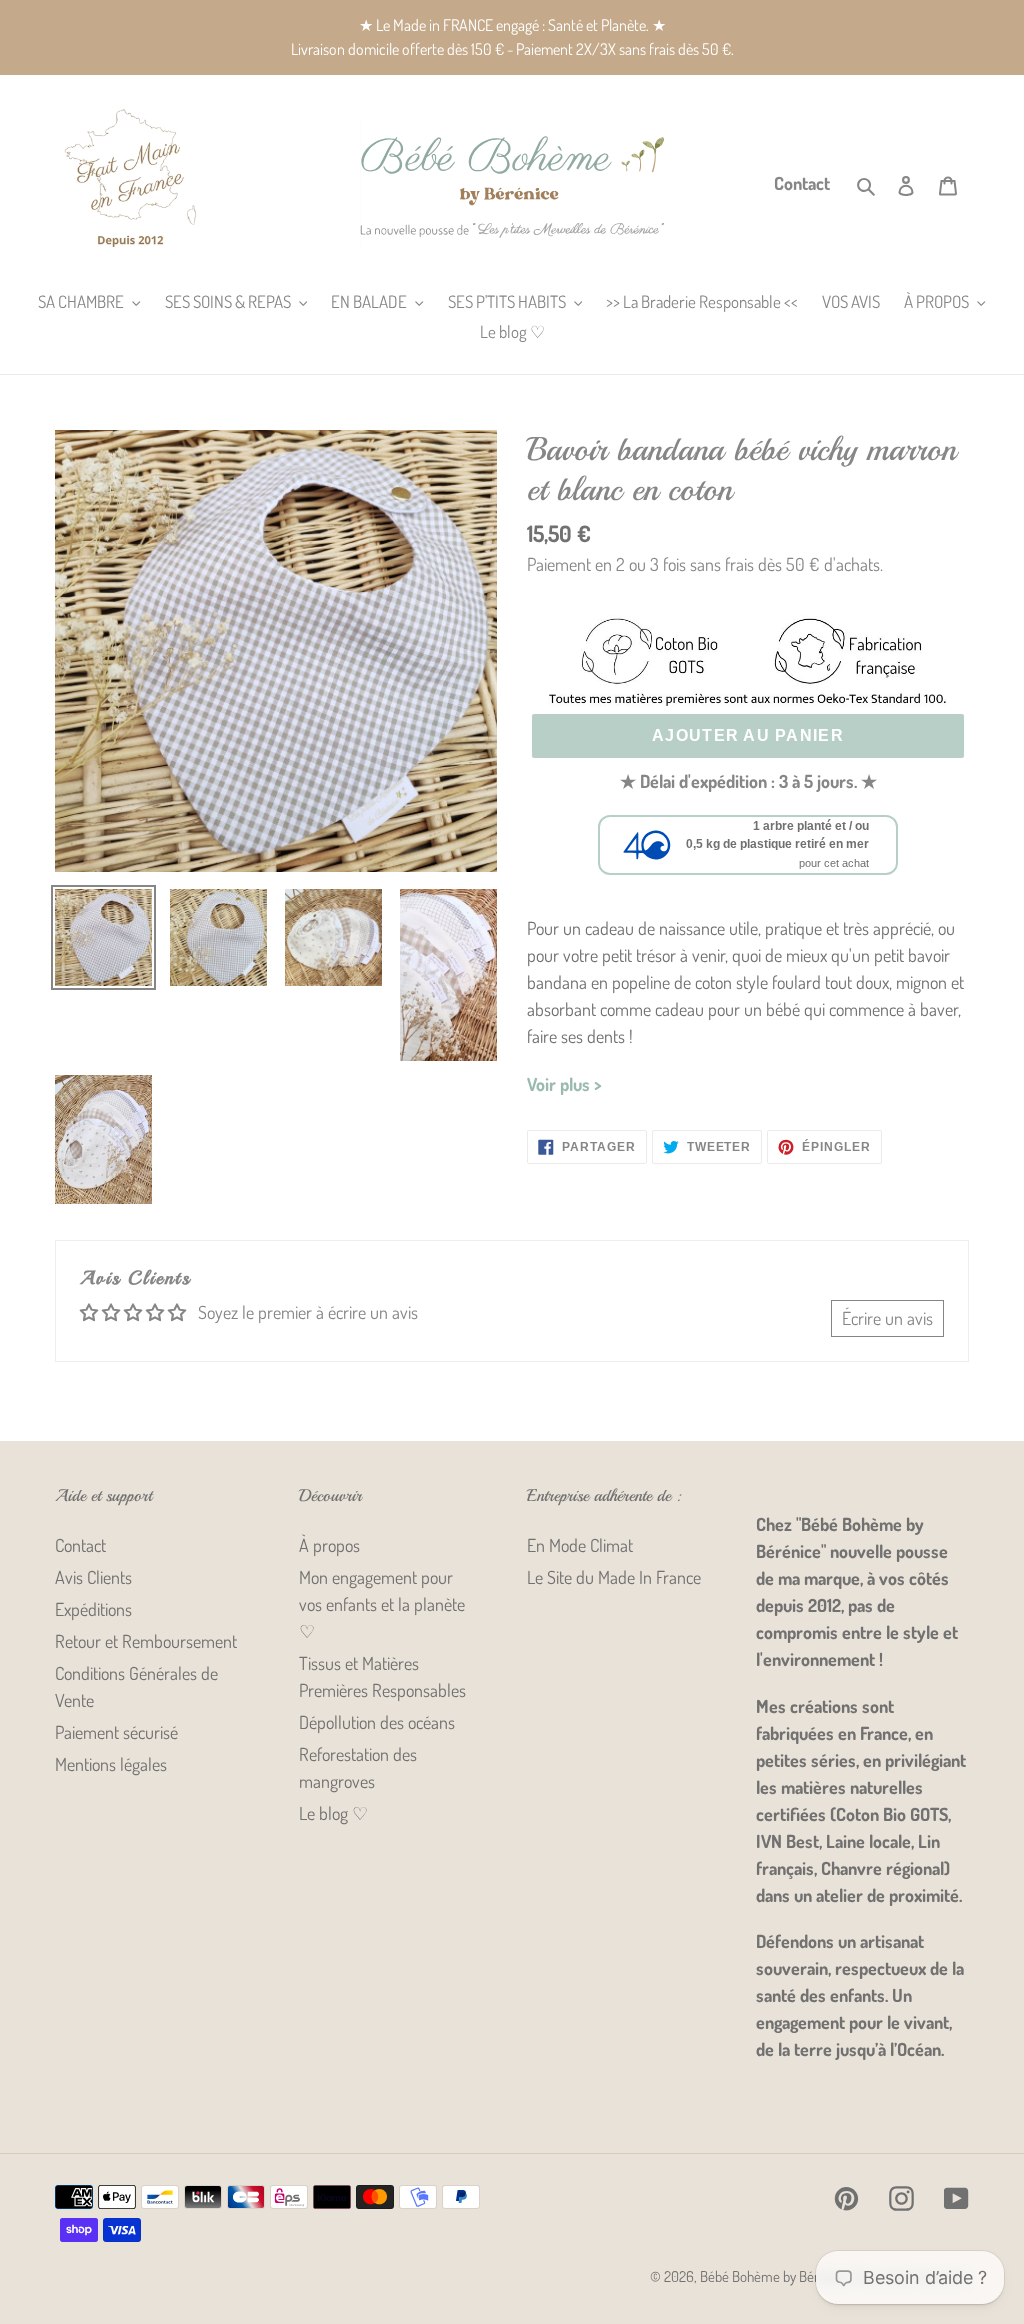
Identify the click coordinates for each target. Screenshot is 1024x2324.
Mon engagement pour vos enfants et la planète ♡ (382, 1604)
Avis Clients (93, 1577)
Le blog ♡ (333, 1813)
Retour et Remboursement (146, 1641)
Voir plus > (564, 1084)
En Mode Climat (580, 1545)
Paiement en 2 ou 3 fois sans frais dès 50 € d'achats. (705, 564)
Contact (80, 1545)
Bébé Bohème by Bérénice (774, 2276)
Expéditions (93, 1609)
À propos (329, 1545)
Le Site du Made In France (614, 1577)
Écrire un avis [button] (887, 1318)
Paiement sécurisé (116, 1732)
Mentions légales (111, 1764)
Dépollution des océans (377, 1722)
